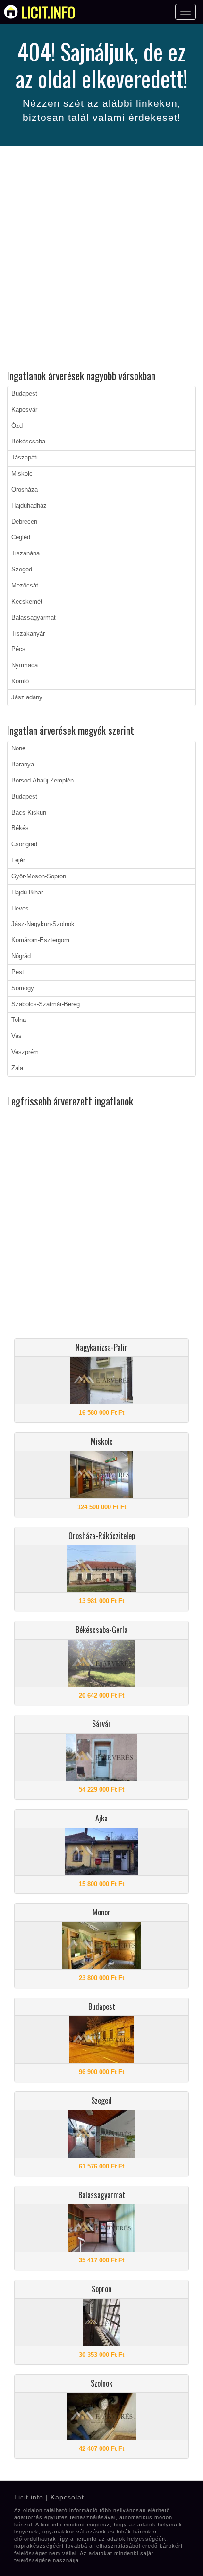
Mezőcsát (25, 586)
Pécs (18, 649)
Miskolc (22, 474)
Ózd (17, 426)
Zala (17, 1068)
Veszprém (25, 1052)
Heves (20, 909)
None (18, 748)
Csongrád (24, 844)
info (48, 12)
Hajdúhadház (29, 506)
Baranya (23, 765)
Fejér (18, 860)
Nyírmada (25, 665)
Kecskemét (27, 602)
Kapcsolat (67, 2497)
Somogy (23, 988)
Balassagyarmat (34, 618)
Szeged (22, 570)
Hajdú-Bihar (27, 893)
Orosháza (25, 490)
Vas (17, 1036)
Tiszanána (25, 553)
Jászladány (27, 697)
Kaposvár (24, 410)
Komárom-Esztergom (40, 940)
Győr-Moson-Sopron (39, 876)
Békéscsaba (28, 442)
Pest (18, 972)
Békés (20, 828)
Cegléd (21, 537)
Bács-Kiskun (29, 813)
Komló (20, 681)
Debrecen (24, 522)
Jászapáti (25, 458)
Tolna (19, 1020)
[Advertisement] (101, 259)
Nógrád (21, 956)
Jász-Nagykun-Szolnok (43, 924)
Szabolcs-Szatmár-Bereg (46, 1004)
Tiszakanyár (28, 634)
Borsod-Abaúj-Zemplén (42, 781)
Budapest (24, 394)
